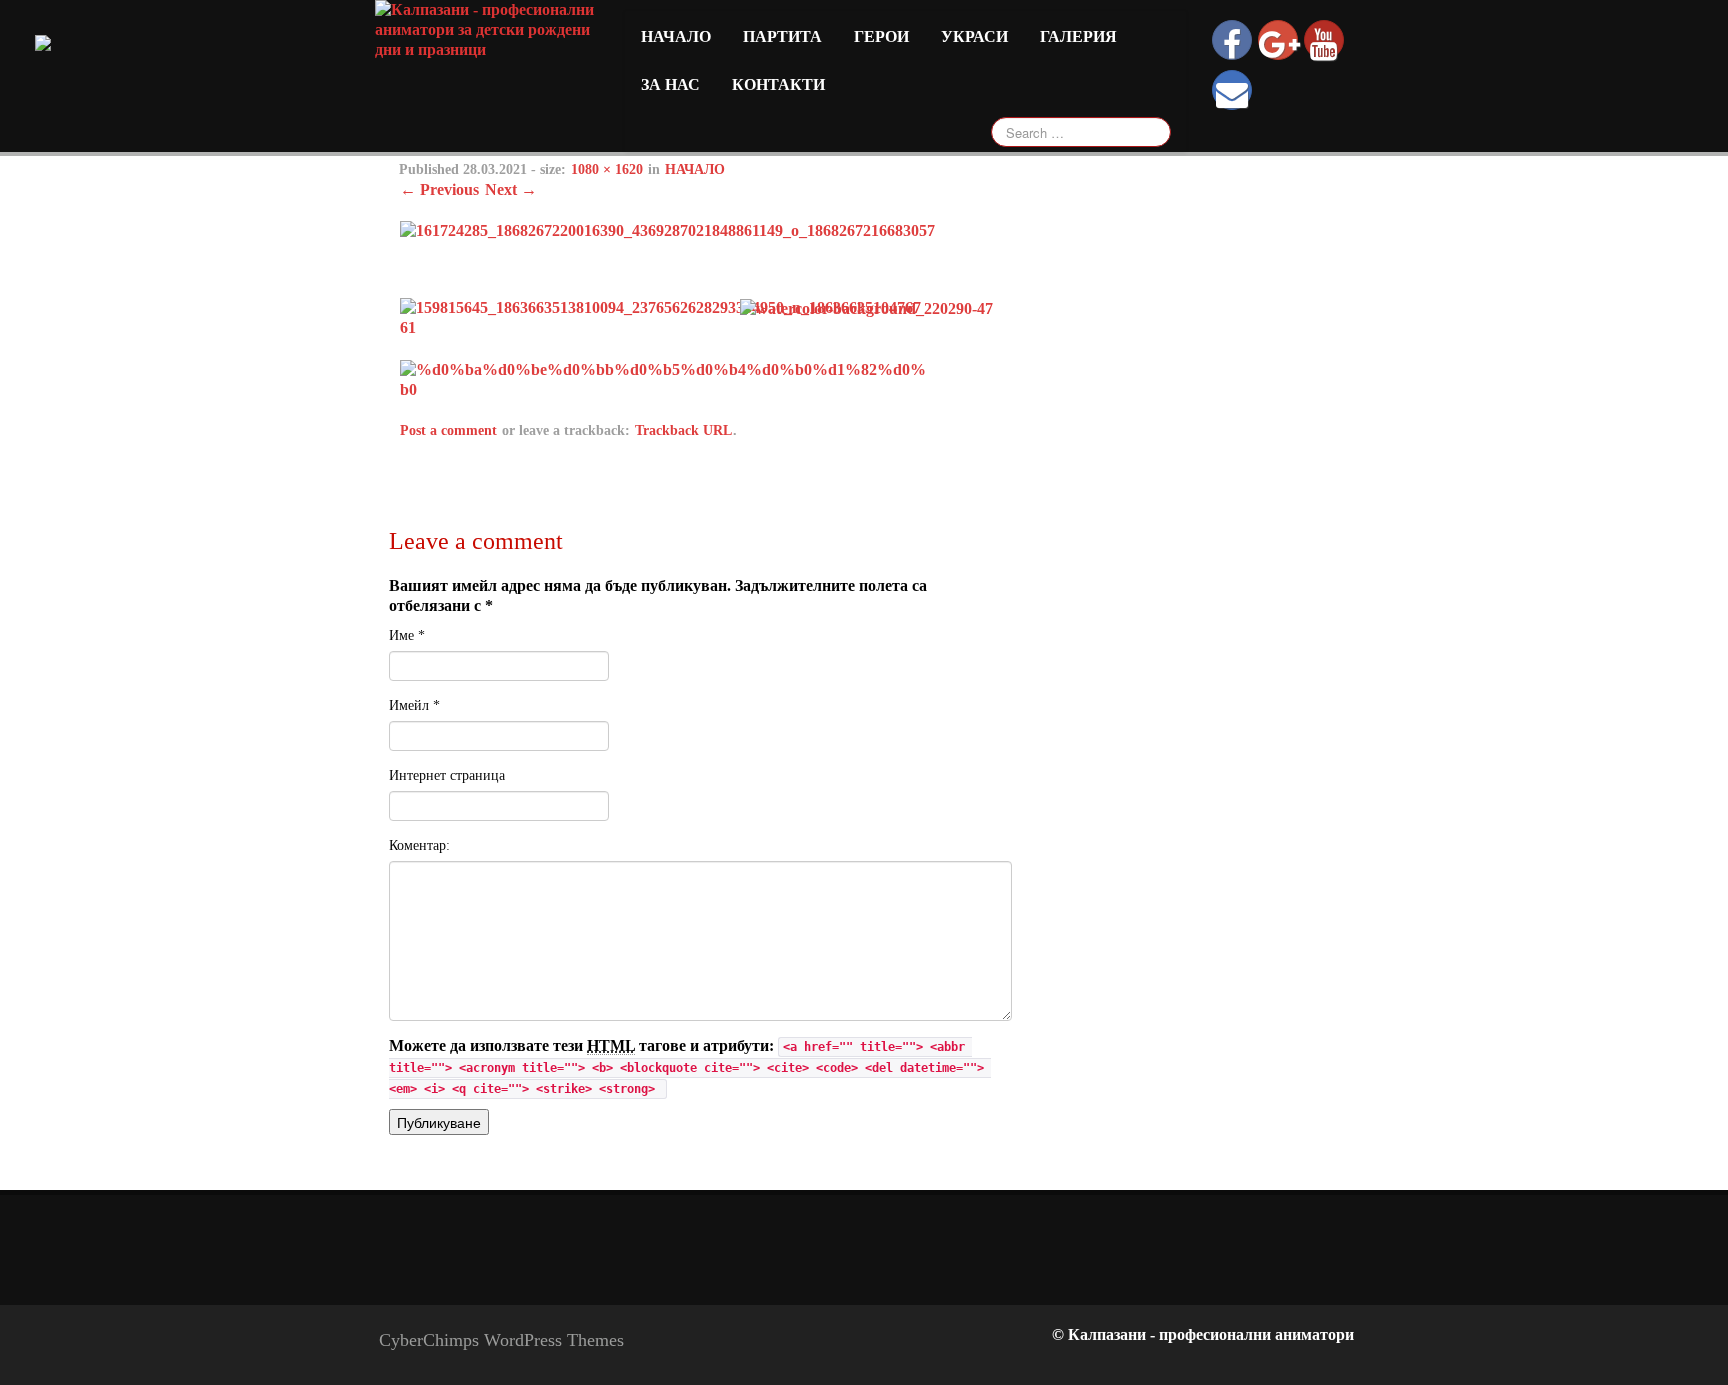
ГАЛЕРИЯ (1078, 36)
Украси (974, 36)
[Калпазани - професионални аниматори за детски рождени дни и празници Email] (1232, 90)
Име (407, 635)
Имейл (414, 705)
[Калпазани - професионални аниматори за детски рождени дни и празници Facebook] (1232, 40)
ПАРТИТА (782, 36)
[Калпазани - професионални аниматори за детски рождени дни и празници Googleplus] (1278, 40)
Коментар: (419, 845)
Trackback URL (683, 430)
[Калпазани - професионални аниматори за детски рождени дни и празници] (488, 28)
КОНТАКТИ (778, 84)
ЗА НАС (670, 84)
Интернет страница (447, 775)
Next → (511, 189)
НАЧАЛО (695, 169)
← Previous (439, 189)
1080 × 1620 (607, 169)
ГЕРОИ (881, 36)
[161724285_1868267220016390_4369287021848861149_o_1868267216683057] (667, 229)
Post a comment (448, 430)
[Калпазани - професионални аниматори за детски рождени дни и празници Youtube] (1324, 40)
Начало (676, 36)
